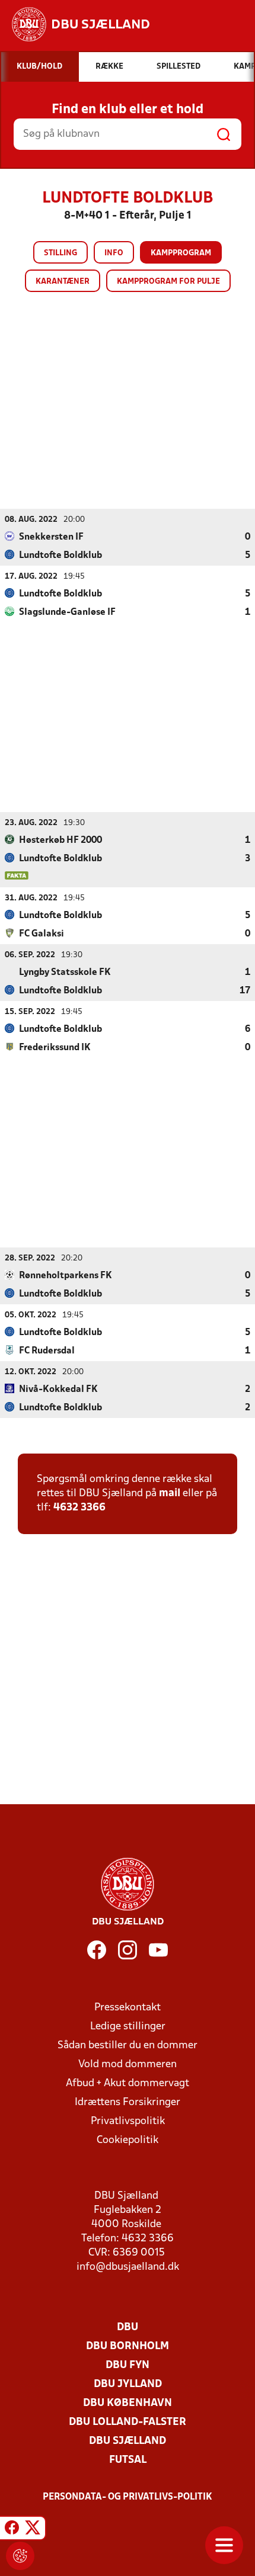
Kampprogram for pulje (168, 282)
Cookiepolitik (128, 2140)
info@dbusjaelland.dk (128, 2267)
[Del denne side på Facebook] (12, 2530)
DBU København (128, 2403)
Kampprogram (181, 253)
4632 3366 (79, 1508)
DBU (128, 2328)
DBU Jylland (128, 2384)
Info (114, 253)
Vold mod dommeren (128, 2065)
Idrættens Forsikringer (128, 2102)
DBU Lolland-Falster (128, 2422)
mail (170, 1494)
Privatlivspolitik (128, 2121)
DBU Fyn (128, 2365)
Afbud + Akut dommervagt (128, 2083)
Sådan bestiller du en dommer (128, 2046)
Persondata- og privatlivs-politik (128, 2497)
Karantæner (63, 282)
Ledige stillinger (128, 2027)
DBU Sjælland (128, 2441)
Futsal (128, 2460)
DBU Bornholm (128, 2346)
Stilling (60, 253)
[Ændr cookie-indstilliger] (20, 2556)
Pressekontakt (128, 2008)
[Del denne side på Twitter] (33, 2530)
